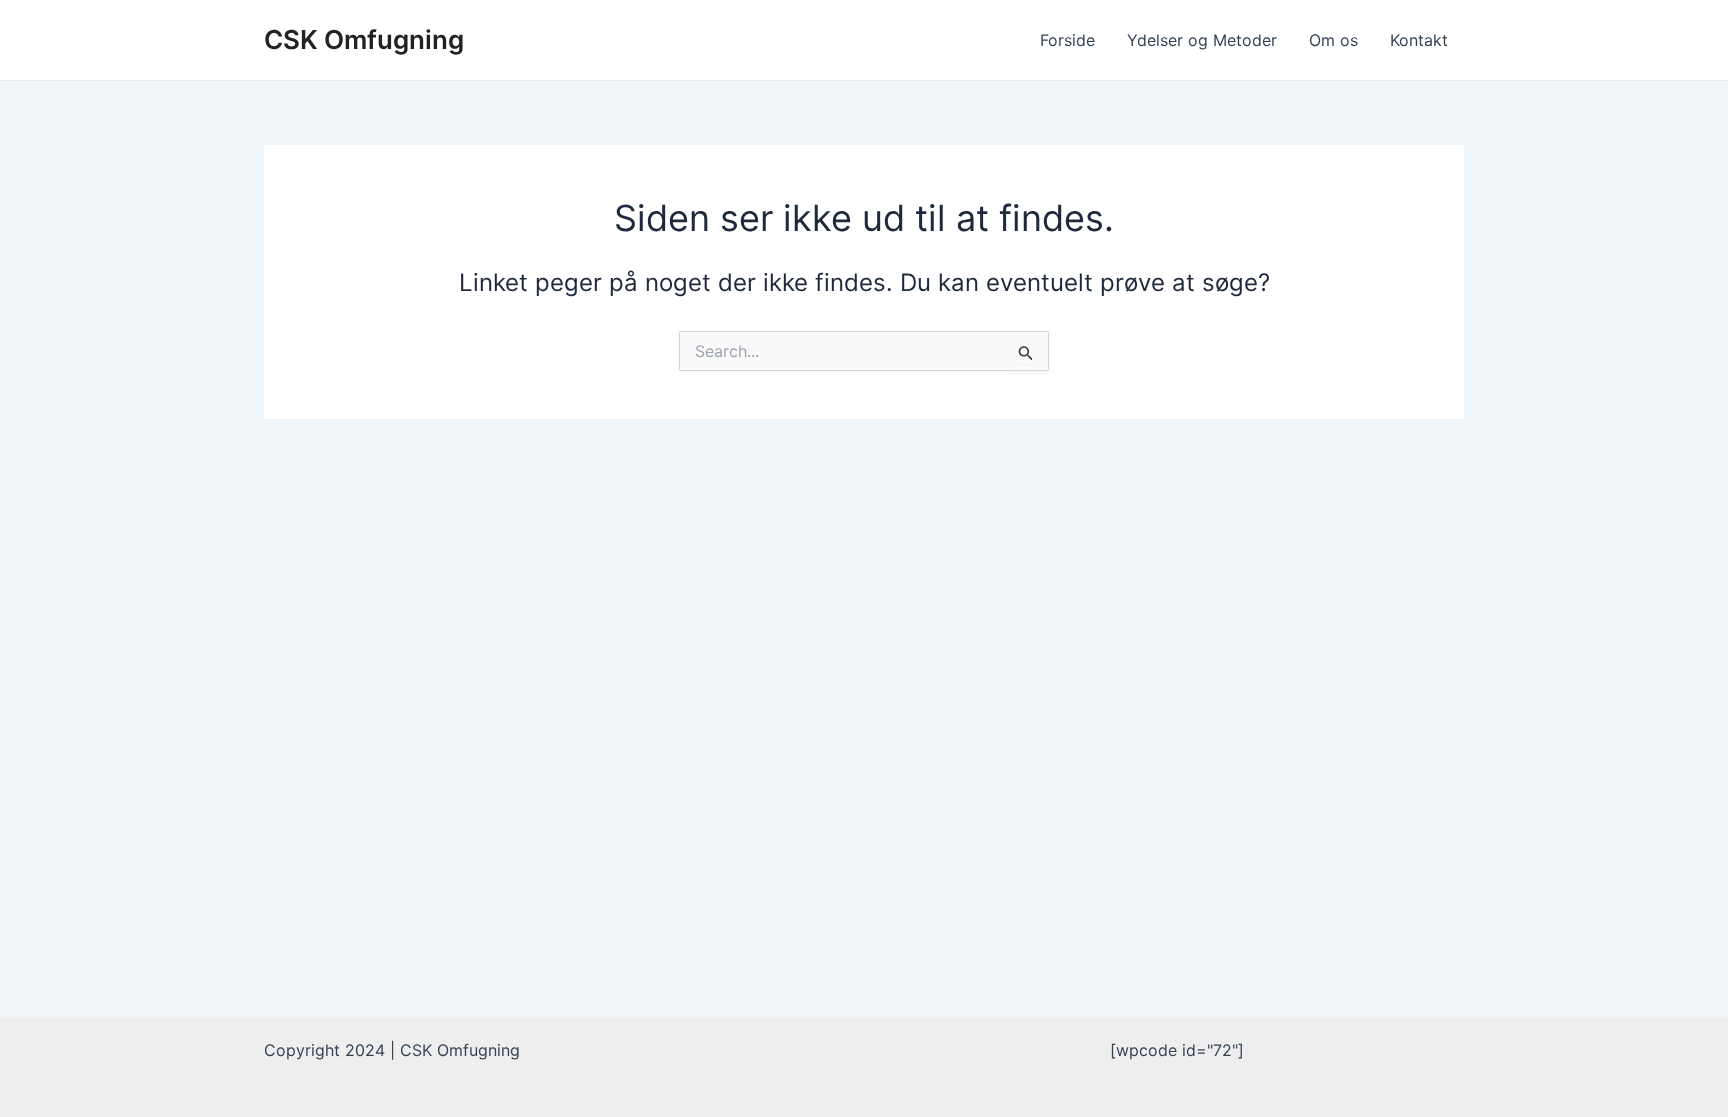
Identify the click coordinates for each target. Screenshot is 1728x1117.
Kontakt (1419, 40)
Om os (1333, 40)
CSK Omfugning (364, 39)
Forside (1067, 40)
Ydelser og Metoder (1202, 40)
